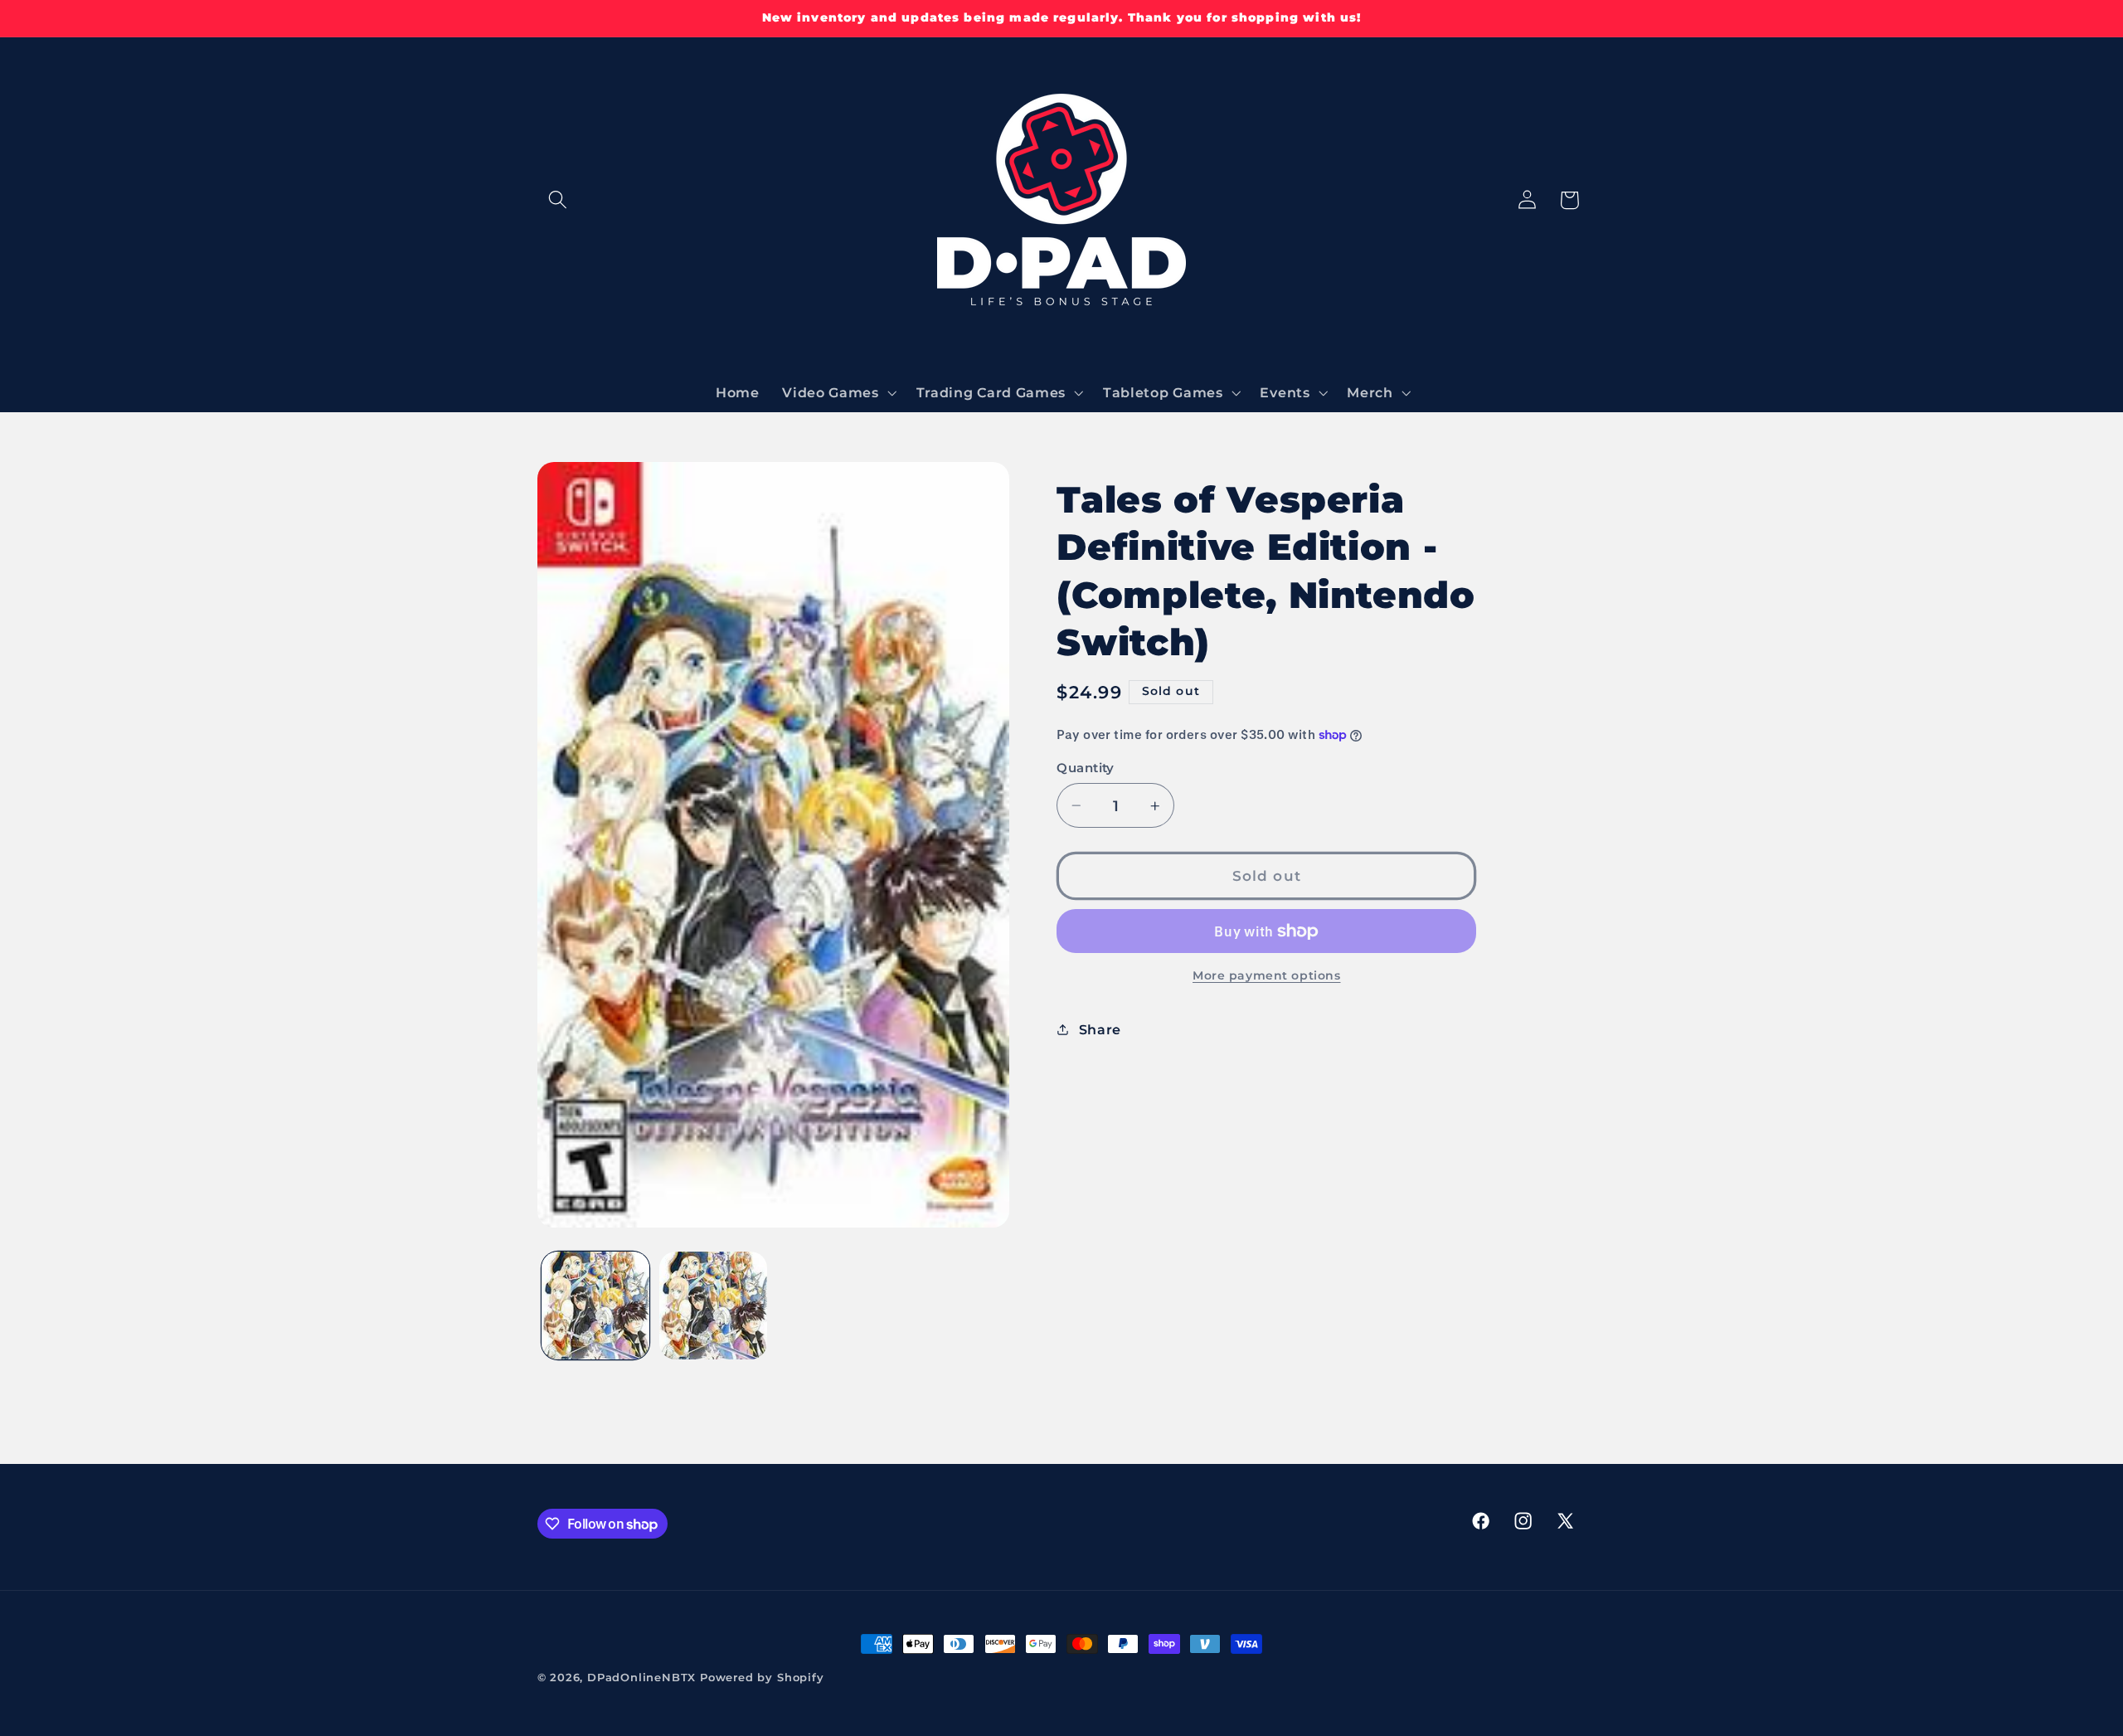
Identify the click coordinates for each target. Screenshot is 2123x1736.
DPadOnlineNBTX (641, 1678)
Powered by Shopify (762, 1678)
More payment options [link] (1267, 975)
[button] (559, 200)
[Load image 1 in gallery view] (595, 1306)
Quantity (1086, 768)
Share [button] (1100, 1029)
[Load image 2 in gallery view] (713, 1306)
